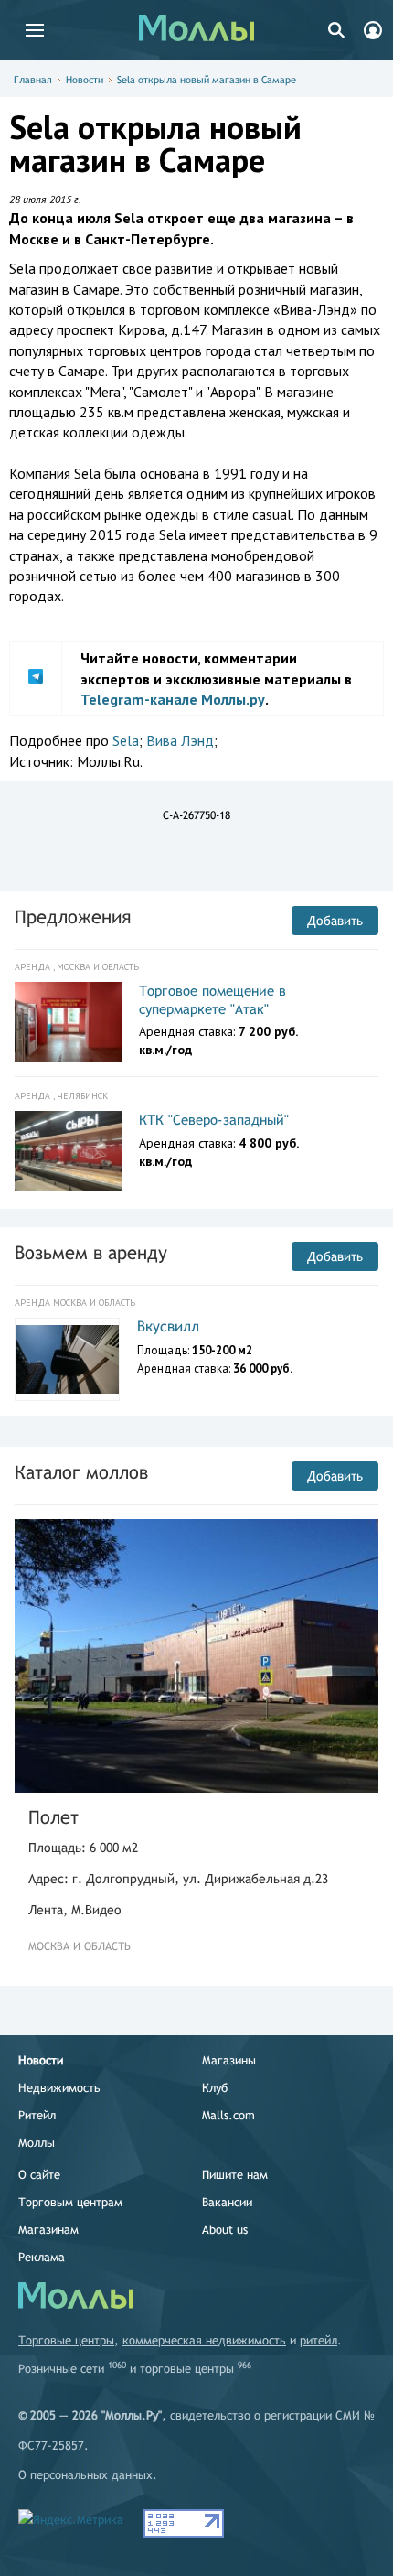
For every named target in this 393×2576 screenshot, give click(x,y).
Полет (53, 1817)
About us (225, 2230)
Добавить (335, 921)
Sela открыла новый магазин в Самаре (207, 80)
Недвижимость (59, 2088)
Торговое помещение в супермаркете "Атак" (212, 1000)
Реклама (42, 2257)
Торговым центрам (70, 2202)
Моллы (37, 2143)
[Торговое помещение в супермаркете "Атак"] (68, 1022)
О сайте (39, 2175)
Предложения (73, 916)
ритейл (319, 2340)
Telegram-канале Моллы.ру (173, 699)
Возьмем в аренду (91, 1252)
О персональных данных (85, 2475)
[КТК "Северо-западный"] (68, 1151)
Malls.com (228, 2115)
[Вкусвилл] (67, 1360)
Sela (126, 740)
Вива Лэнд (180, 740)
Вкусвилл (168, 1326)
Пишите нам (235, 2175)
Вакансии (227, 2202)
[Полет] (196, 1656)
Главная (33, 80)
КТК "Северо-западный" (214, 1120)
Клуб (215, 2088)
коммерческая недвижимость (204, 2340)
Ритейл (37, 2115)
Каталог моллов (81, 1472)
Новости (85, 80)
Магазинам (48, 2230)
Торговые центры (66, 2340)
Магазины (229, 2060)
